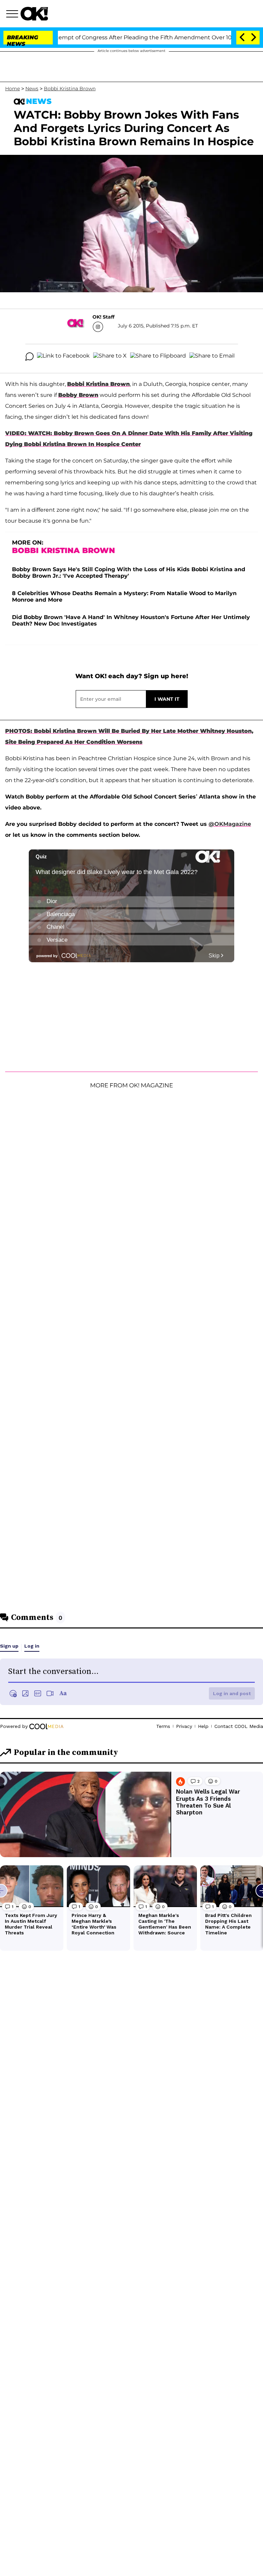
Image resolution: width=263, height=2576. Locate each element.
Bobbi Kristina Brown (70, 89)
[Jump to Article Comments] (29, 357)
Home (12, 89)
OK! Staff (103, 317)
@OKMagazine (230, 824)
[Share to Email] (212, 357)
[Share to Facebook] (63, 357)
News (32, 89)
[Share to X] (110, 357)
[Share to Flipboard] (158, 357)
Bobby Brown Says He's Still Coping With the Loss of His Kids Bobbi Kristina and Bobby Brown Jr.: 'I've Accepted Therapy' (129, 573)
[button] (13, 15)
